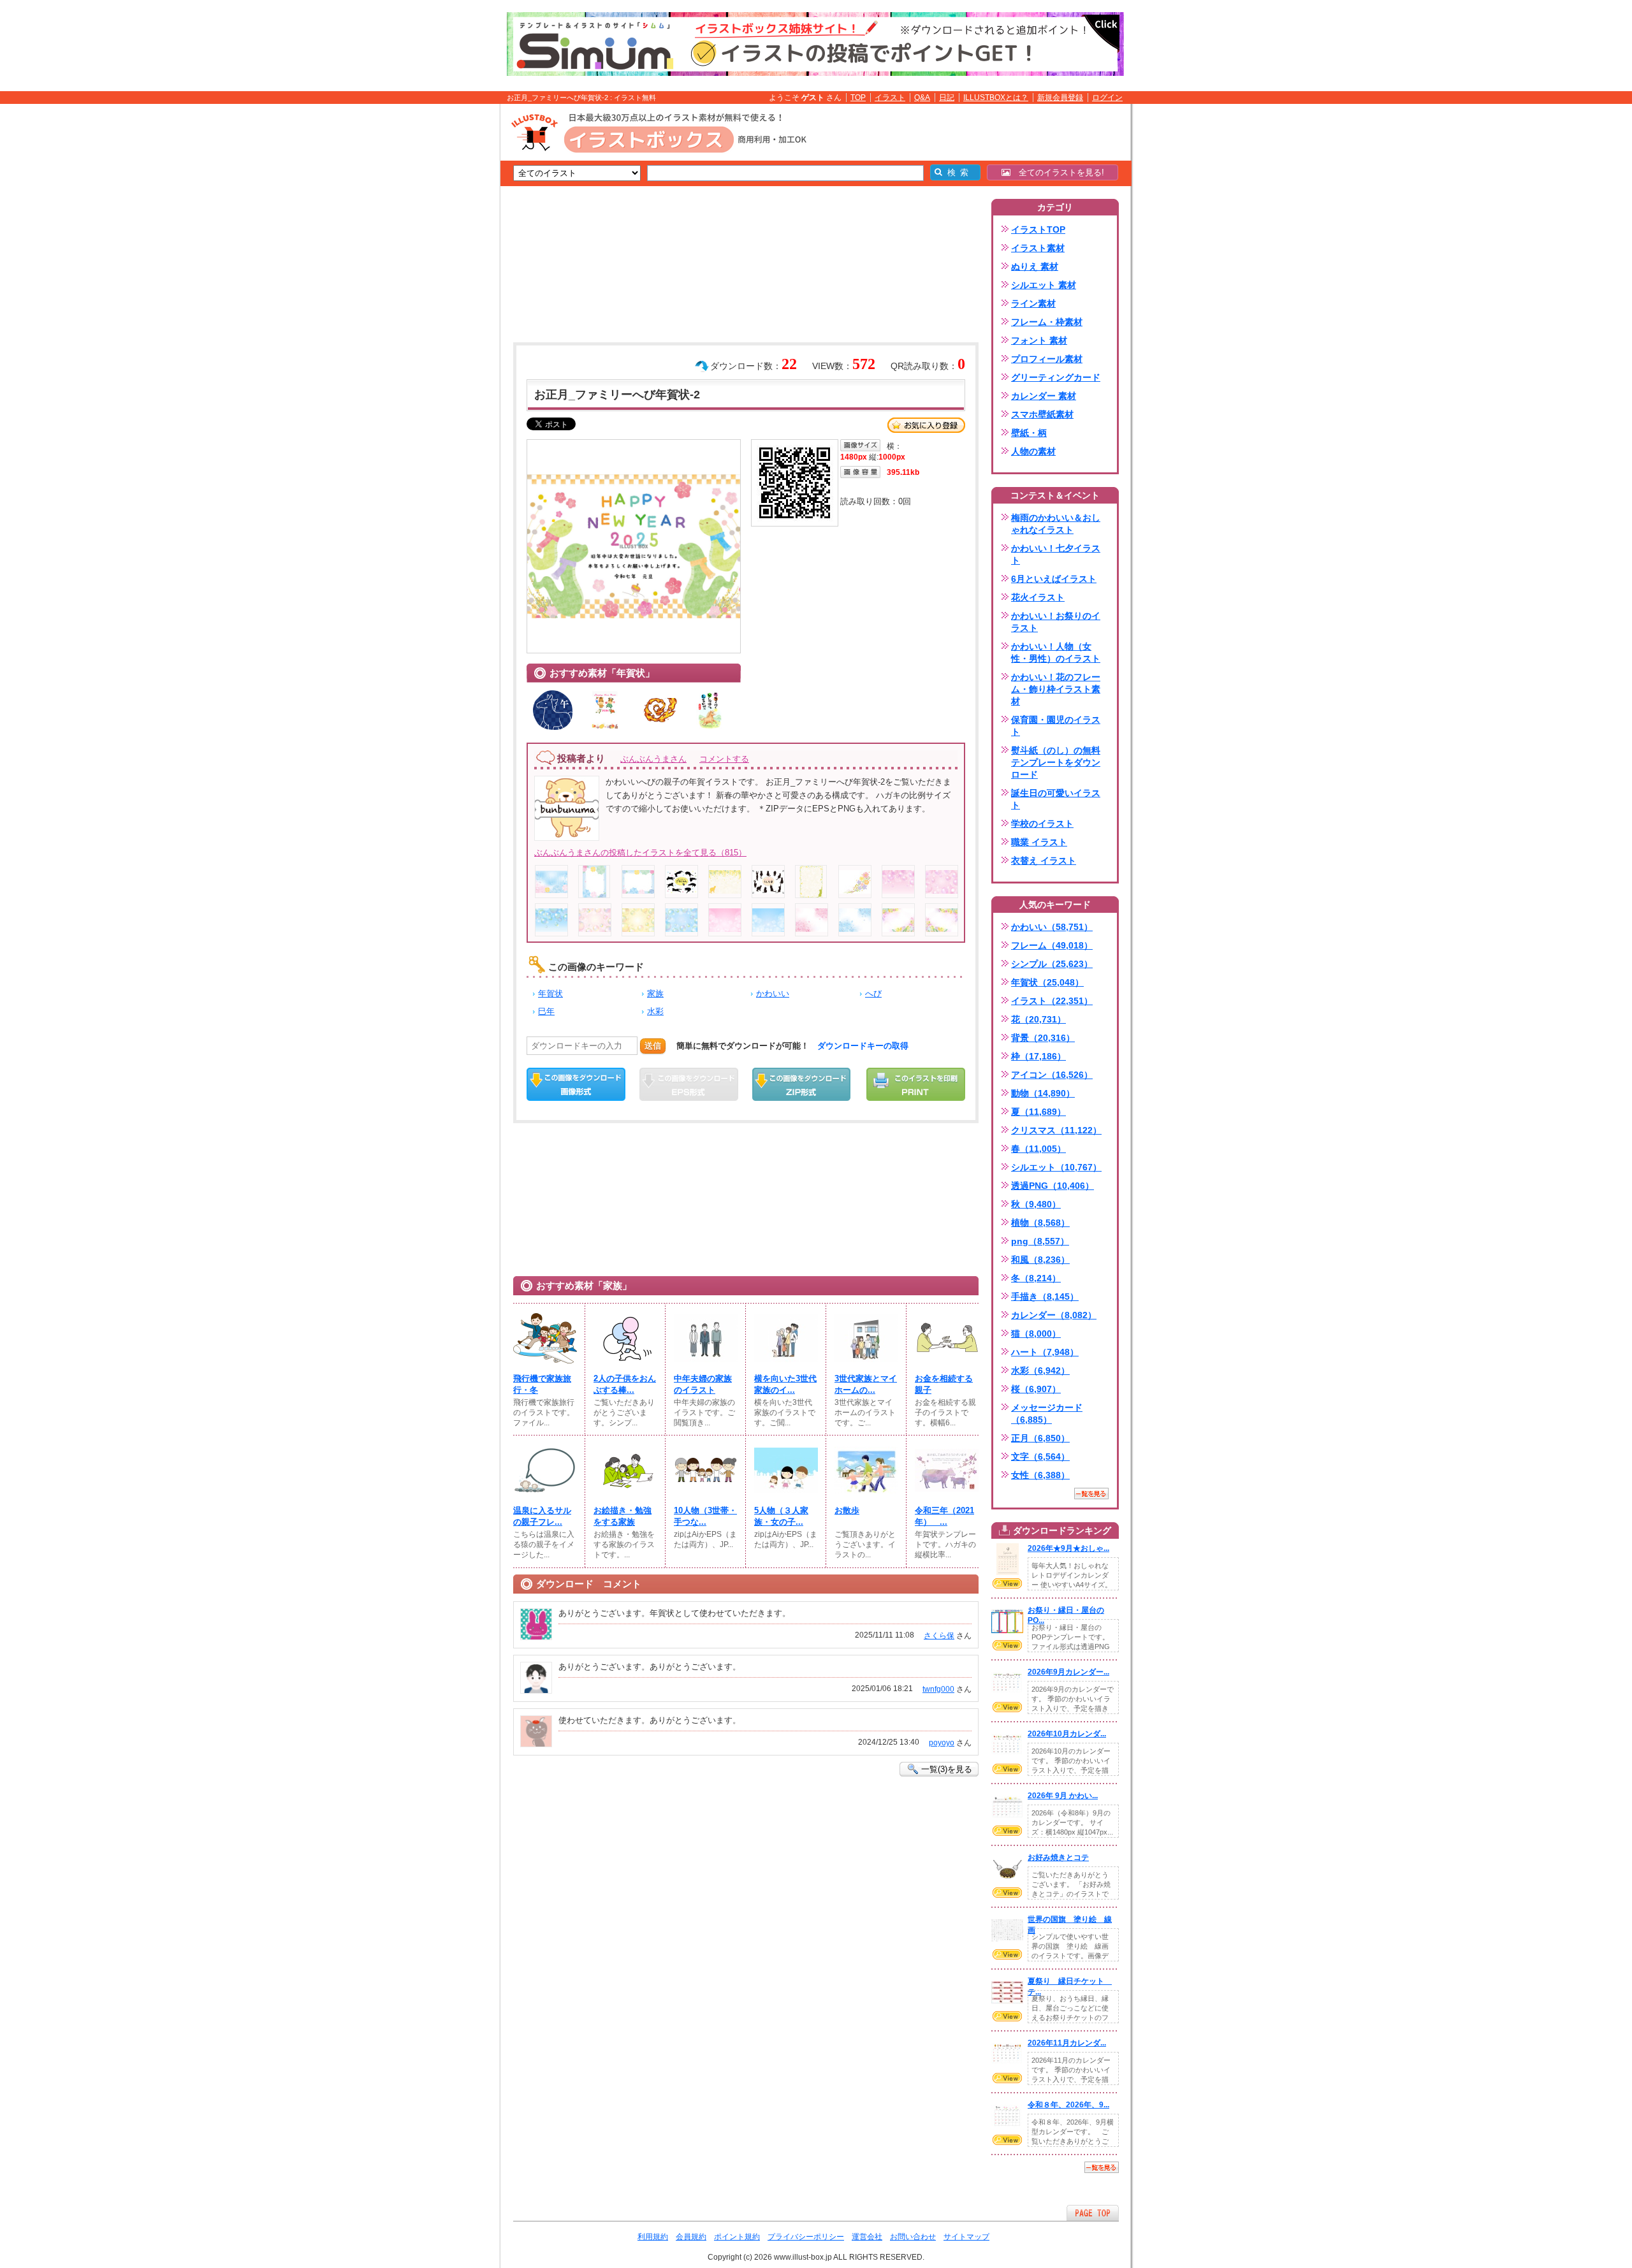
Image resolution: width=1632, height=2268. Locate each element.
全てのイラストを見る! (1057, 172)
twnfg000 (938, 1689)
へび (873, 993)
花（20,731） (1038, 1019)
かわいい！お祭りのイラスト (1056, 622)
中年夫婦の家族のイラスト (703, 1384)
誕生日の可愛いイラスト (1056, 799)
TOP (858, 98)
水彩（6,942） (1040, 1370)
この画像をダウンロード (576, 1084)
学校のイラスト (1042, 824)
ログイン (1107, 98)
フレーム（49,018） (1052, 945)
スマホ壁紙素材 (1042, 414)
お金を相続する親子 (944, 1384)
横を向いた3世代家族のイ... (785, 1384)
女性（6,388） (1040, 1475)
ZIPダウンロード (802, 1084)
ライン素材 (1033, 303)
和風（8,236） (1040, 1260)
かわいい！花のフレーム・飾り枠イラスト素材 (1056, 689)
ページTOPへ (1093, 2213)
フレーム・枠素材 (1047, 322)
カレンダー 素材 (1044, 396)
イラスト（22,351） (1052, 1001)
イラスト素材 (1038, 248)
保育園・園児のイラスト (1056, 726)
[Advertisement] (440, 302)
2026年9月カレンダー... (1068, 1672)
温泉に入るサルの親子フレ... (542, 1516)
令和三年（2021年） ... (944, 1516)
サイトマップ (966, 2237)
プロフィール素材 (1047, 359)
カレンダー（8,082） (1054, 1315)
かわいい (773, 993)
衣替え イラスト (1044, 861)
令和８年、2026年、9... (1068, 2105)
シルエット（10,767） (1056, 1167)
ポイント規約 (737, 2237)
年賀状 (550, 993)
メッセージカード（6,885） (1047, 1414)
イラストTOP (1038, 229)
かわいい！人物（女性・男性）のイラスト (1056, 652)
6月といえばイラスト (1054, 579)
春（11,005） (1038, 1149)
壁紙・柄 (1029, 433)
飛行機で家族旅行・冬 (542, 1384)
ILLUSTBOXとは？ (996, 98)
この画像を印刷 (916, 1084)
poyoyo (942, 1743)
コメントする (724, 759)
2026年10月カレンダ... (1067, 1734)
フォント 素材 (1039, 340)
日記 (947, 98)
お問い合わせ (913, 2237)
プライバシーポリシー (806, 2237)
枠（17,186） (1038, 1056)
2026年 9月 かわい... (1063, 1796)
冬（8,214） (1036, 1278)
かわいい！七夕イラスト (1056, 554)
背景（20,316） (1043, 1038)
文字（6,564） (1040, 1457)
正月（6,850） (1040, 1438)
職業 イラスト (1039, 842)
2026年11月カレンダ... (1067, 2043)
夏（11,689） (1038, 1112)
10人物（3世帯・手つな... (705, 1516)
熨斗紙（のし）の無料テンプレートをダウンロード (1056, 762)
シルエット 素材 (1044, 285)
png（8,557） (1040, 1241)
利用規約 (653, 2237)
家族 (655, 993)
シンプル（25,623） (1052, 964)
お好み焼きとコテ (1058, 1857)
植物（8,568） (1040, 1223)
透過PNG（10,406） (1053, 1186)
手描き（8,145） (1045, 1297)
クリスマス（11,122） (1056, 1130)
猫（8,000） (1036, 1334)
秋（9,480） (1036, 1204)
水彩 (655, 1011)
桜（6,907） (1036, 1389)
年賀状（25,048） (1047, 982)
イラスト (890, 98)
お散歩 (847, 1510)
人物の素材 (1033, 451)
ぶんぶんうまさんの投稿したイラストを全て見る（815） (640, 853)
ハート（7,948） (1045, 1352)
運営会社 (867, 2237)
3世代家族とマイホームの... (866, 1384)
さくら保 (939, 1636)
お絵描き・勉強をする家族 (623, 1516)
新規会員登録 (1060, 98)
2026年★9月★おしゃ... (1068, 1548)
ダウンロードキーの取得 (863, 1046)
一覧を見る (1091, 1494)
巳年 (546, 1011)
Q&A (922, 98)
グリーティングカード (1056, 377)
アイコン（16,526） (1052, 1075)
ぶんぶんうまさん (653, 759)
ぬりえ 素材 (1035, 266)
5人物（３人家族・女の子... (781, 1516)
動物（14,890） (1043, 1093)
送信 (653, 1046)
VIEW (1007, 1583)
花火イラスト (1038, 597)
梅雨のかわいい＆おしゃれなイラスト (1056, 524)
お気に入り (926, 425)
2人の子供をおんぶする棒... (625, 1384)
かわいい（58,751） (1052, 927)
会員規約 (691, 2237)
